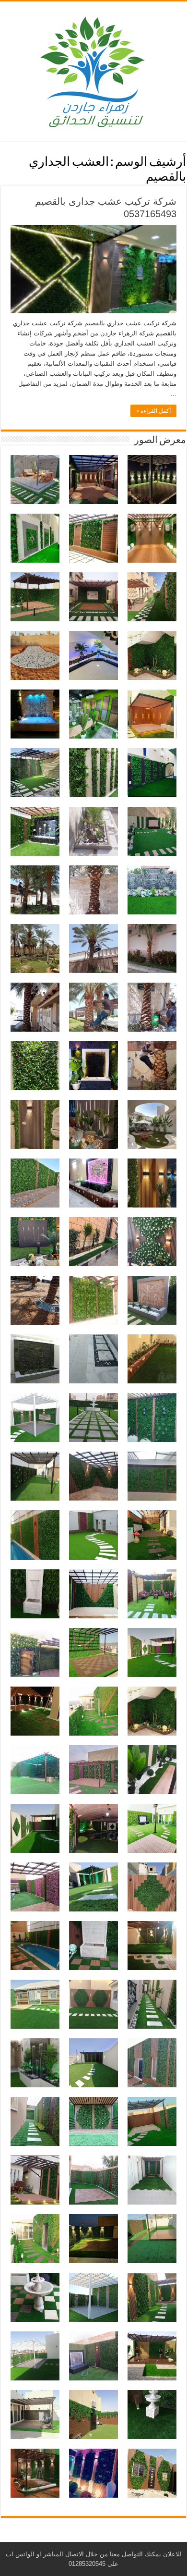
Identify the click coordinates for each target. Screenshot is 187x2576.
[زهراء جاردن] (93, 69)
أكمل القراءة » (153, 411)
